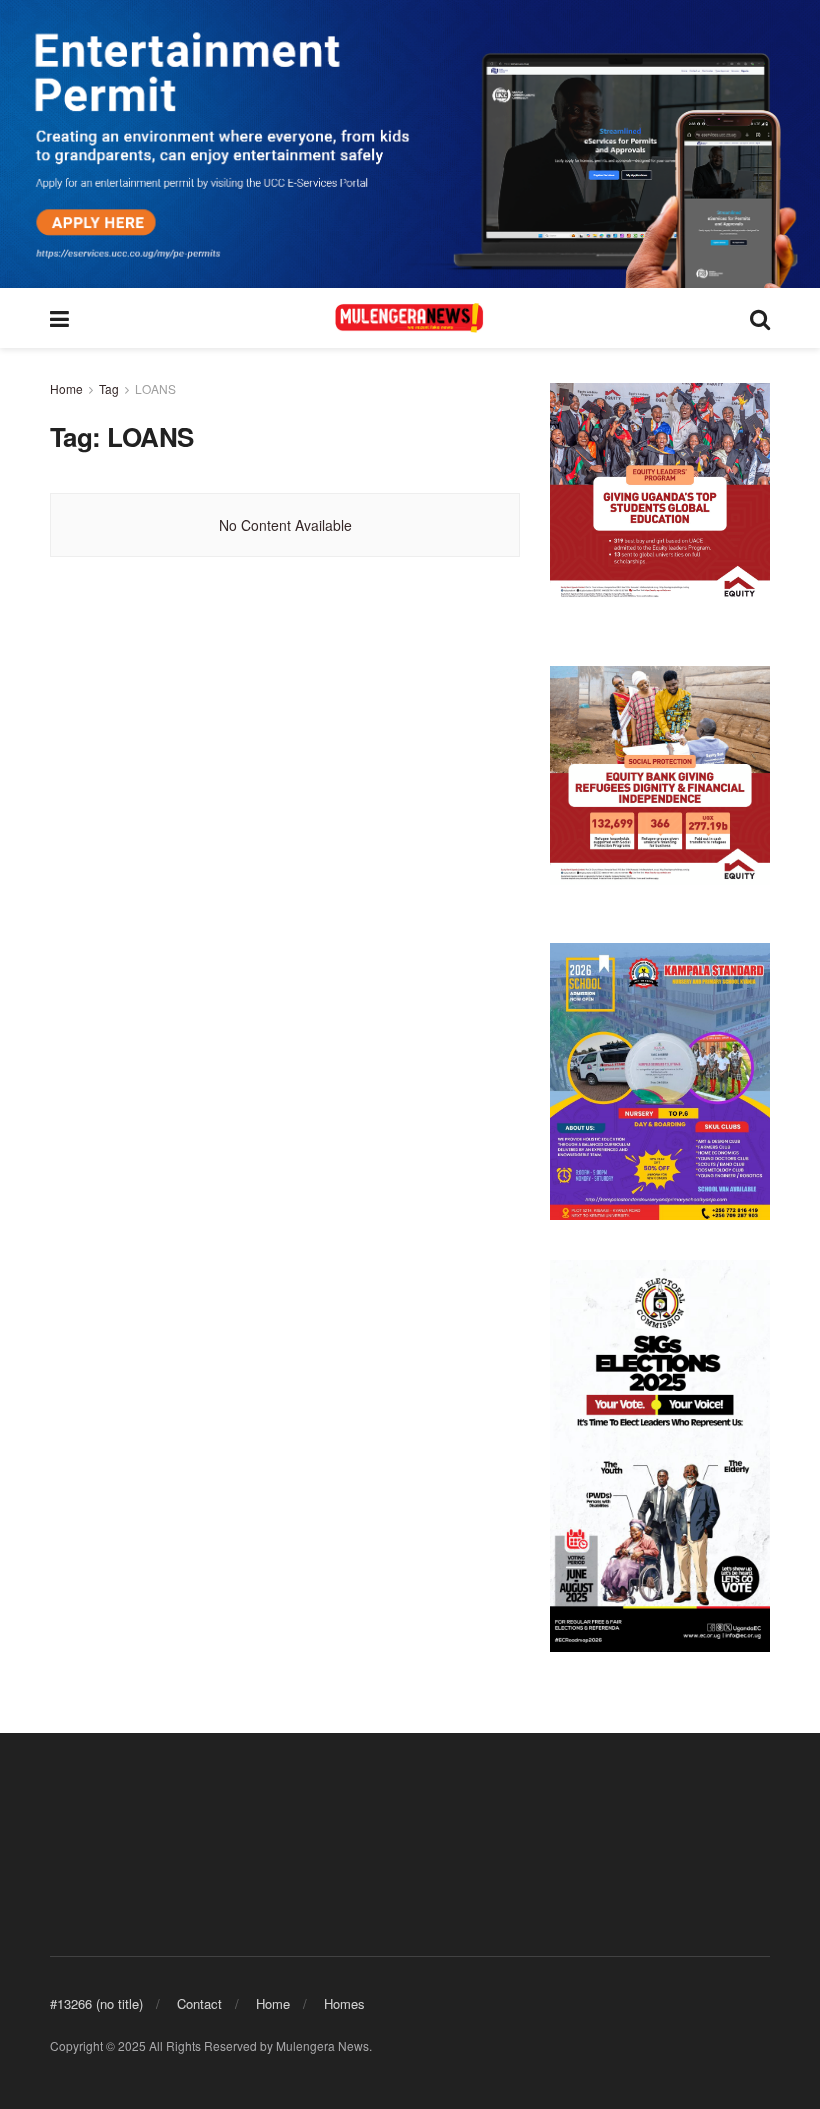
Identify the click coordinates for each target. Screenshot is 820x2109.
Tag (109, 388)
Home (66, 388)
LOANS (155, 388)
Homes (344, 2003)
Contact (199, 2003)
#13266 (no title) (96, 2003)
